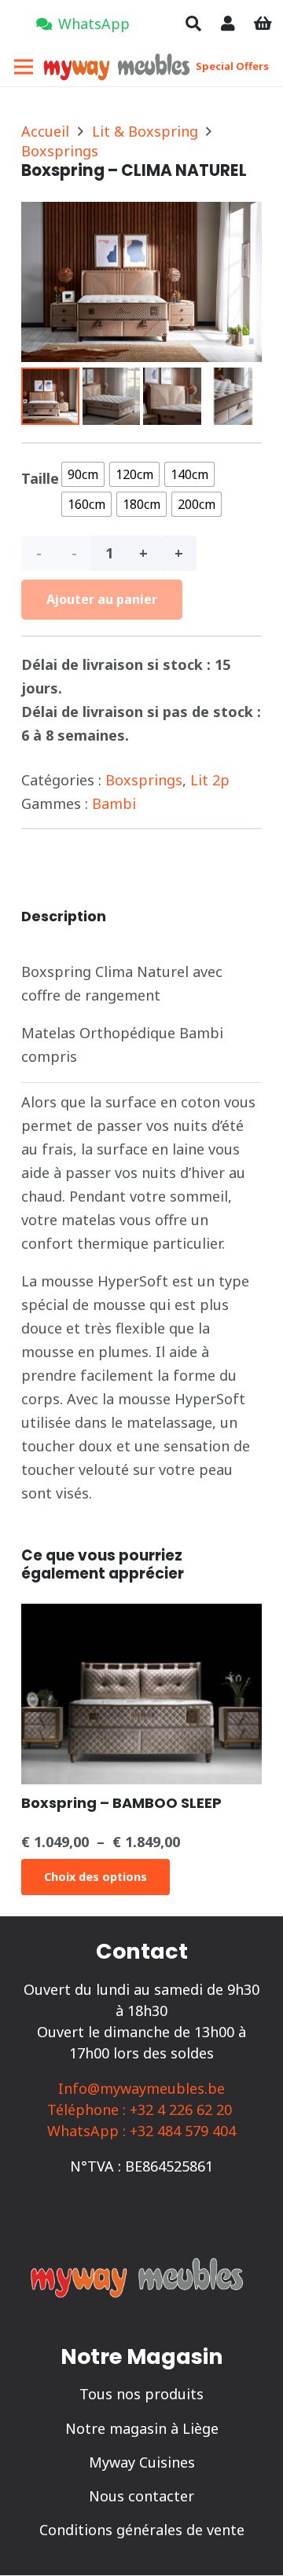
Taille (40, 478)
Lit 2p (210, 780)
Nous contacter (141, 2496)
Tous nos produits (141, 2394)
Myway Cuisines (142, 2462)
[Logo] (120, 67)
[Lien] (228, 23)
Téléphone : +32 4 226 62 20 (140, 2109)
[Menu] (24, 67)
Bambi (114, 803)
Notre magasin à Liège (142, 2428)
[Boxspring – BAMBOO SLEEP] (141, 1615)
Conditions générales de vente (142, 2530)
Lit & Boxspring (145, 131)
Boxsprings (60, 151)
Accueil (45, 131)
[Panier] (263, 24)
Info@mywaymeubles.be (141, 2088)
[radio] (83, 474)
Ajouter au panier (102, 599)
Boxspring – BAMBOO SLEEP (121, 1803)
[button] (193, 24)
